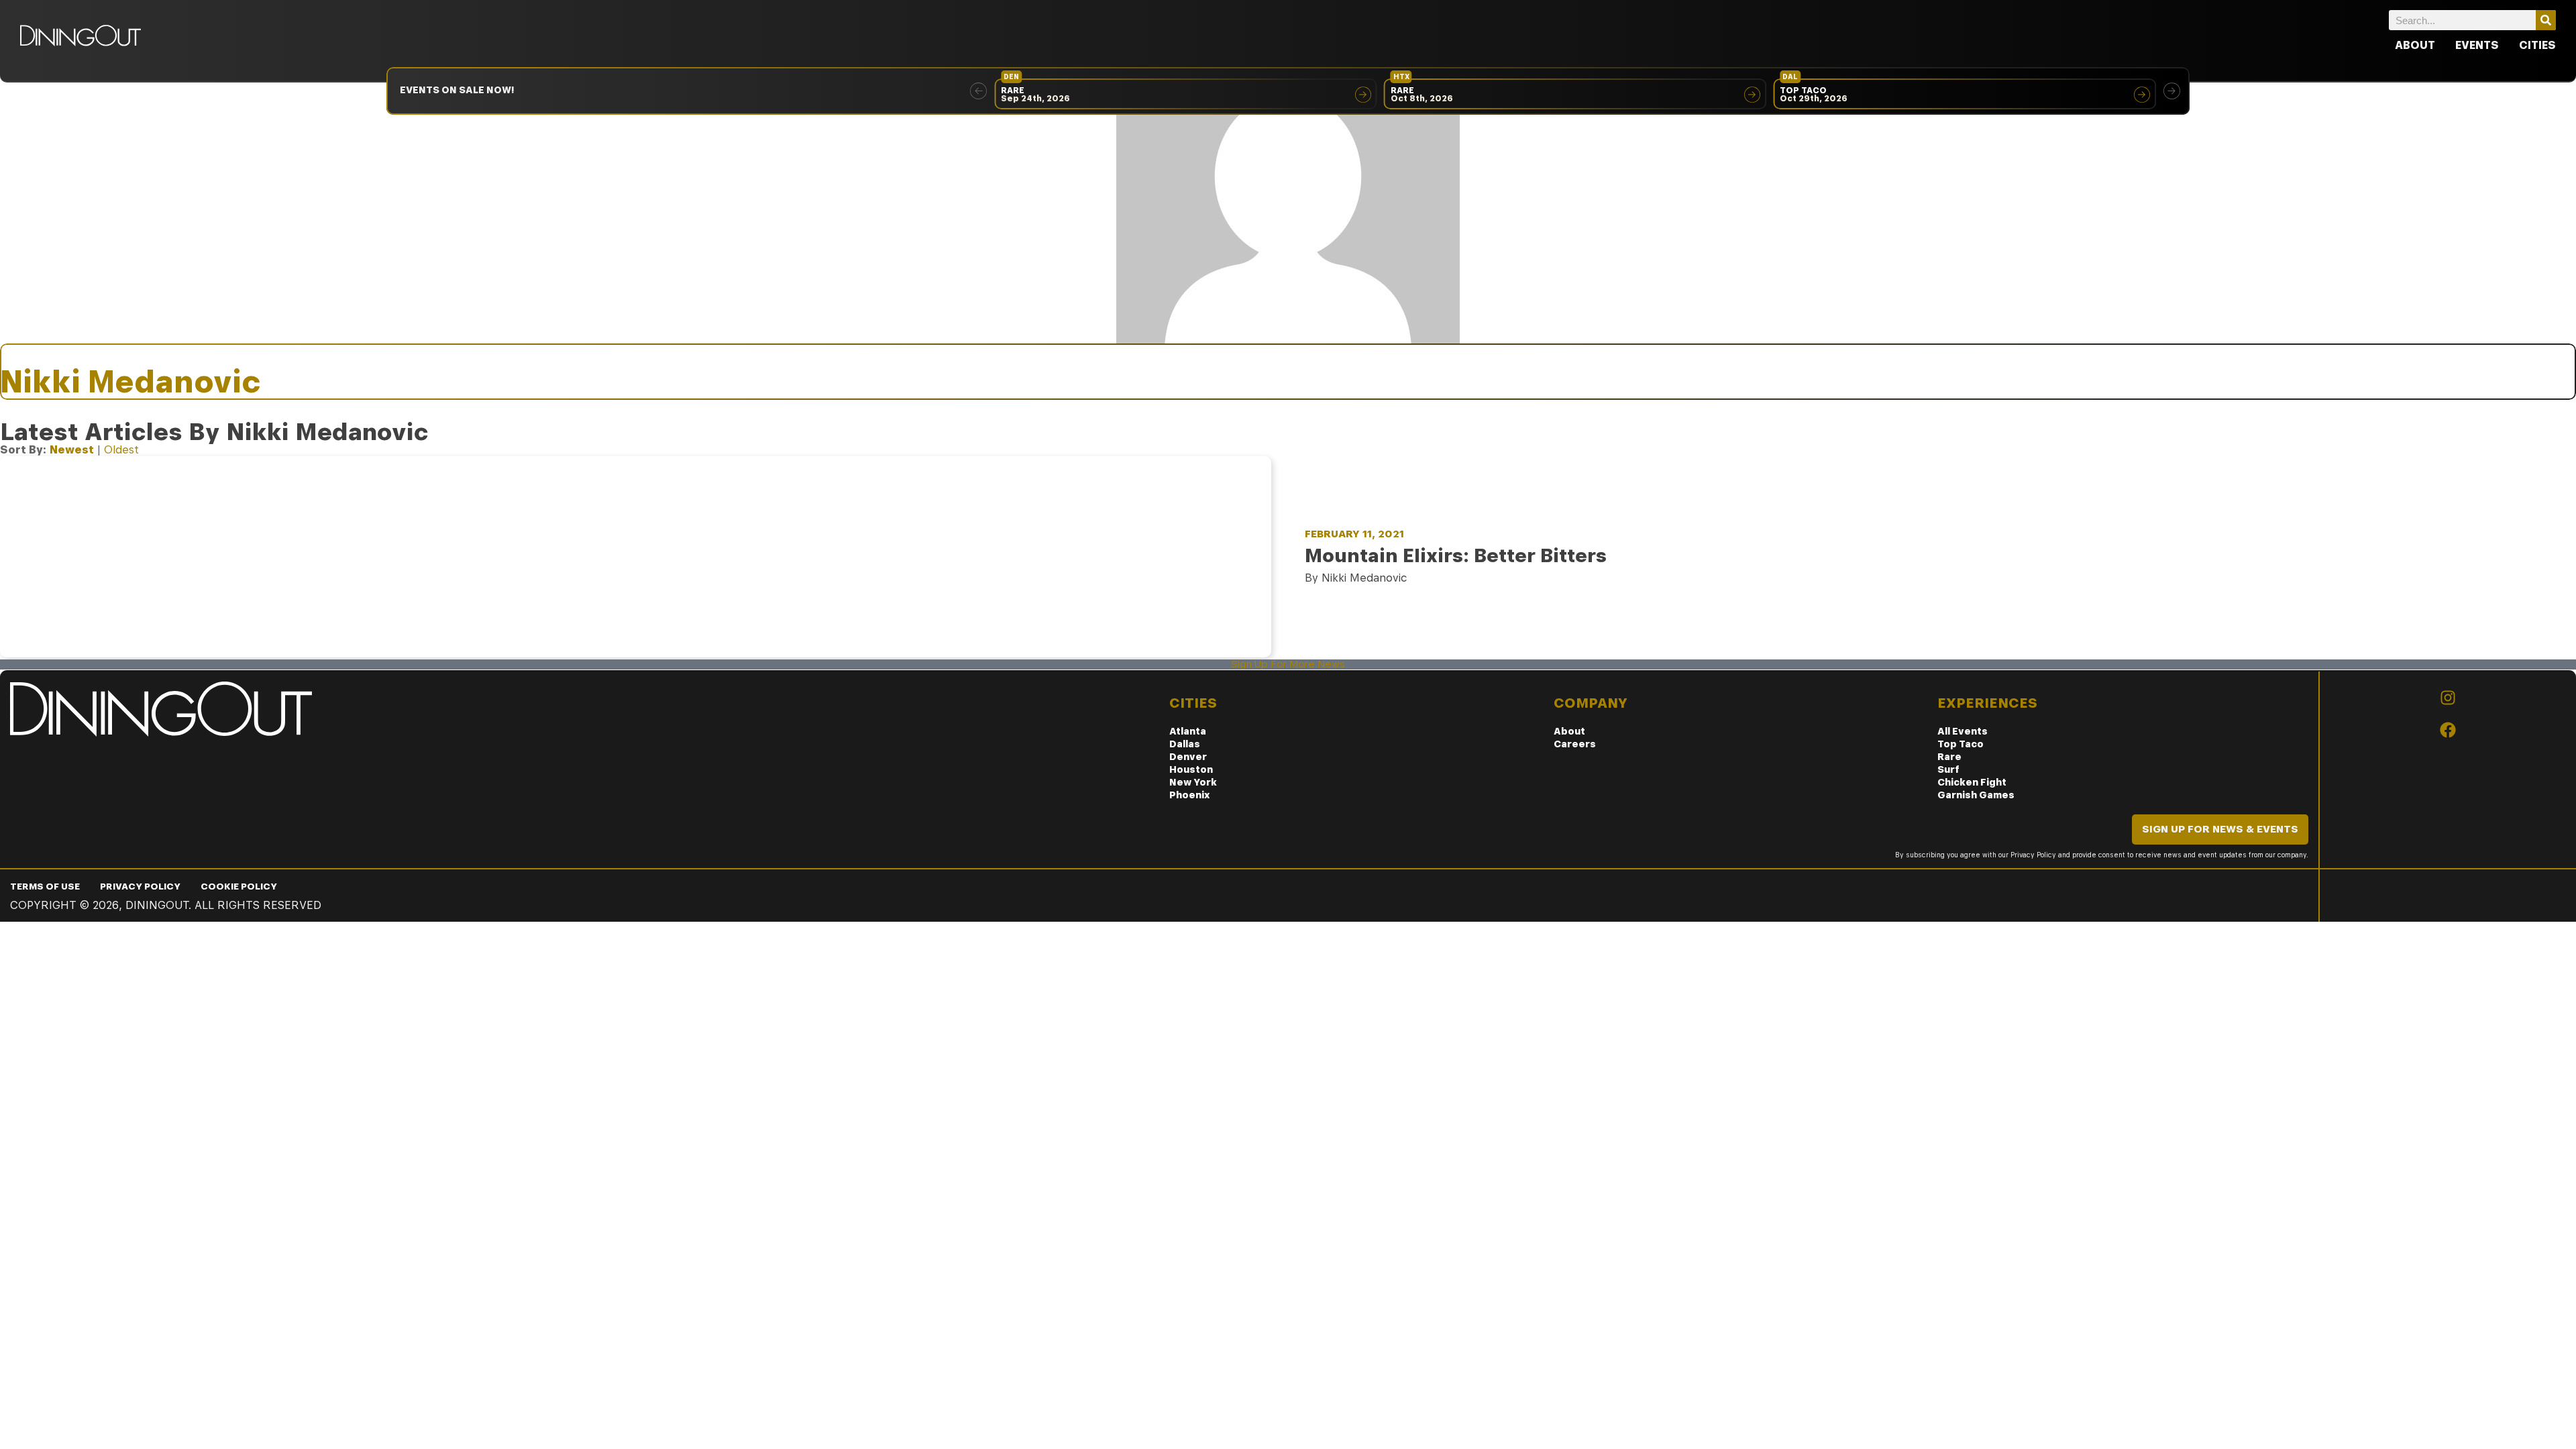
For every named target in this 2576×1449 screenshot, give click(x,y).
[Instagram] (2448, 698)
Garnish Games (1976, 795)
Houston (1191, 769)
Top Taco (1961, 744)
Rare (1949, 757)
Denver (1188, 757)
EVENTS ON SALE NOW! (457, 90)
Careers (1575, 744)
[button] (978, 91)
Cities (2537, 45)
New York (1193, 782)
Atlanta (1188, 731)
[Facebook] (2448, 730)
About (2415, 45)
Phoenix (1190, 795)
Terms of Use (45, 886)
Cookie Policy (239, 886)
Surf (1948, 769)
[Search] (2546, 20)
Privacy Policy (140, 886)
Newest (72, 450)
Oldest (121, 450)
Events (2477, 45)
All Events (1963, 731)
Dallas (1185, 744)
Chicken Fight (1972, 782)
